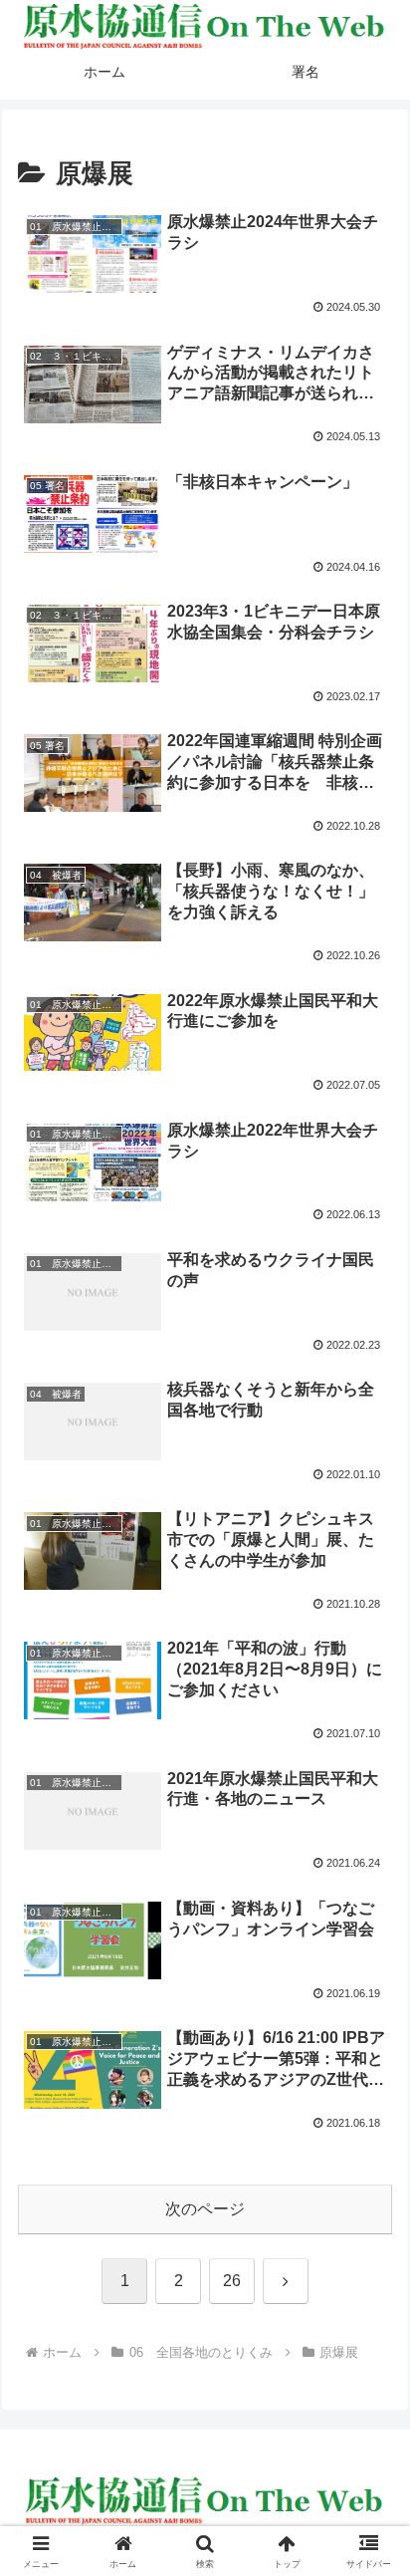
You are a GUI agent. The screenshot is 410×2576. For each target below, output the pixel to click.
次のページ (205, 2209)
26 (232, 2281)
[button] (369, 2411)
